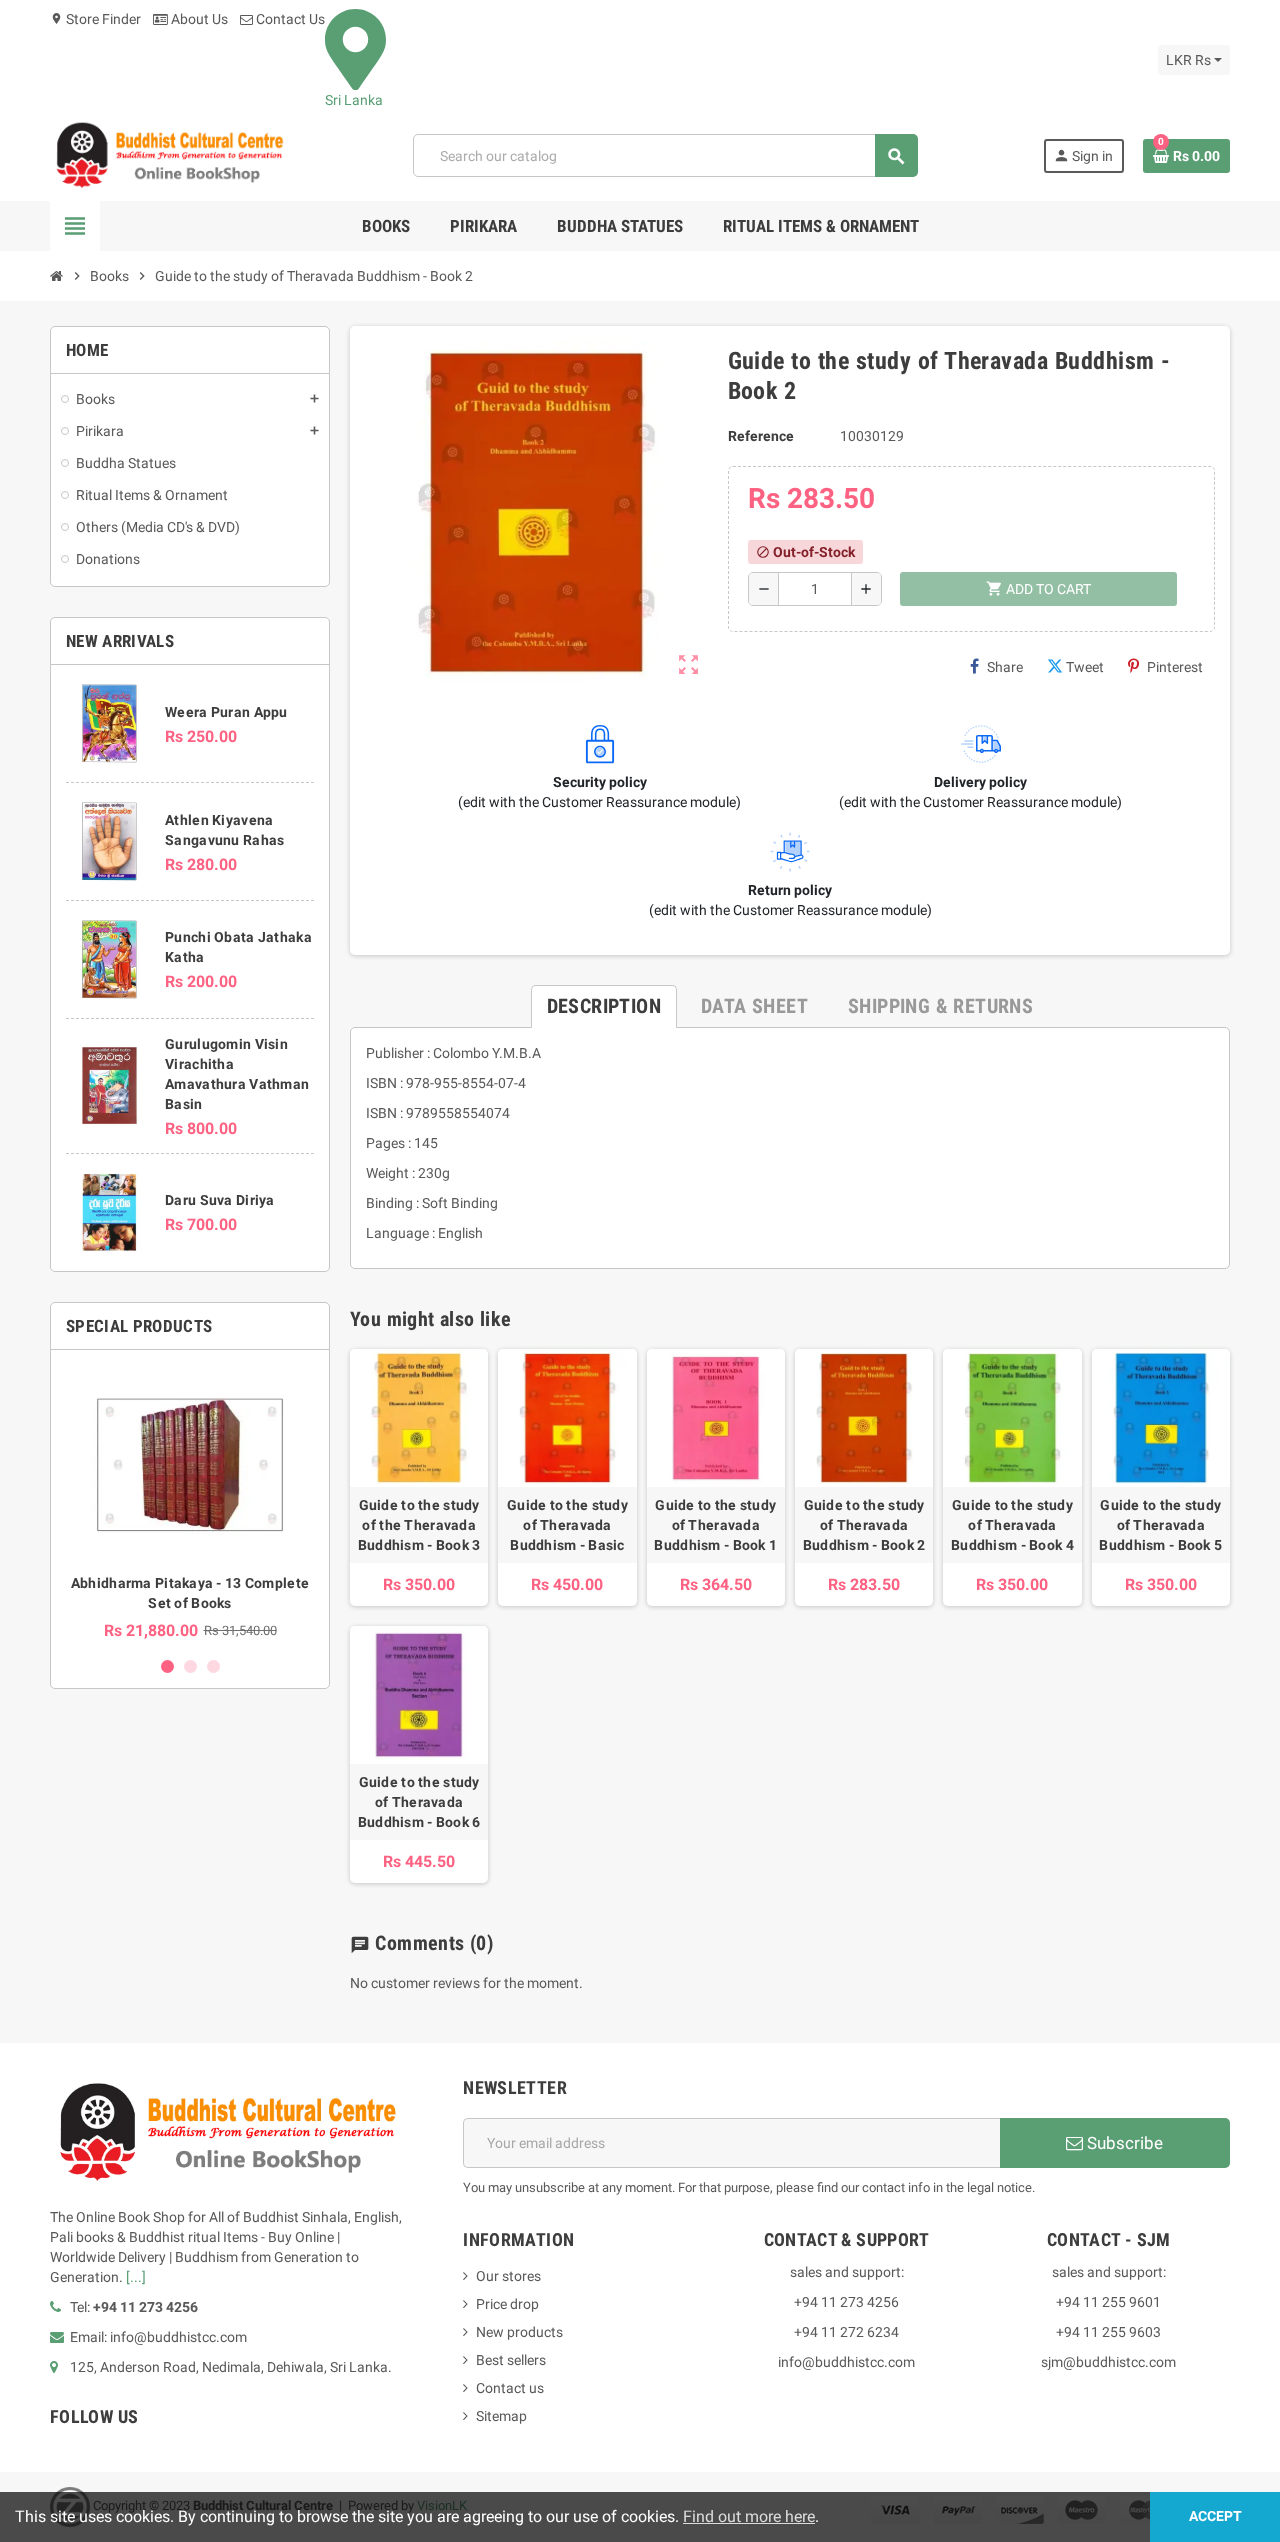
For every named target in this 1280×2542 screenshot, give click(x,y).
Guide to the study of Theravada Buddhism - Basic (567, 1525)
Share (1005, 667)
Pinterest (1175, 667)
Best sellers (511, 2360)
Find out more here (749, 2516)
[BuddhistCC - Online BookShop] (169, 155)
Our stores (508, 2276)
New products (519, 2332)
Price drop (507, 2304)
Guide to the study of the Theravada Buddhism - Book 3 (419, 1525)
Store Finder (95, 19)
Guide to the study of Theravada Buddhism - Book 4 (1012, 1525)
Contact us (510, 2388)
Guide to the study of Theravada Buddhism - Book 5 (1160, 1525)
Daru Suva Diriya (219, 1200)
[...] (136, 2277)
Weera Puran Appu (226, 712)
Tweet (1085, 667)
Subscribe (1123, 2143)
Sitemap (501, 2416)
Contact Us (289, 19)
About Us (198, 19)
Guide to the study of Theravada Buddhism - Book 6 (419, 1802)
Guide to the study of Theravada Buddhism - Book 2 (864, 1525)
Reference (761, 436)
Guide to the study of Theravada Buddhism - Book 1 (715, 1525)
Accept (1215, 2516)
